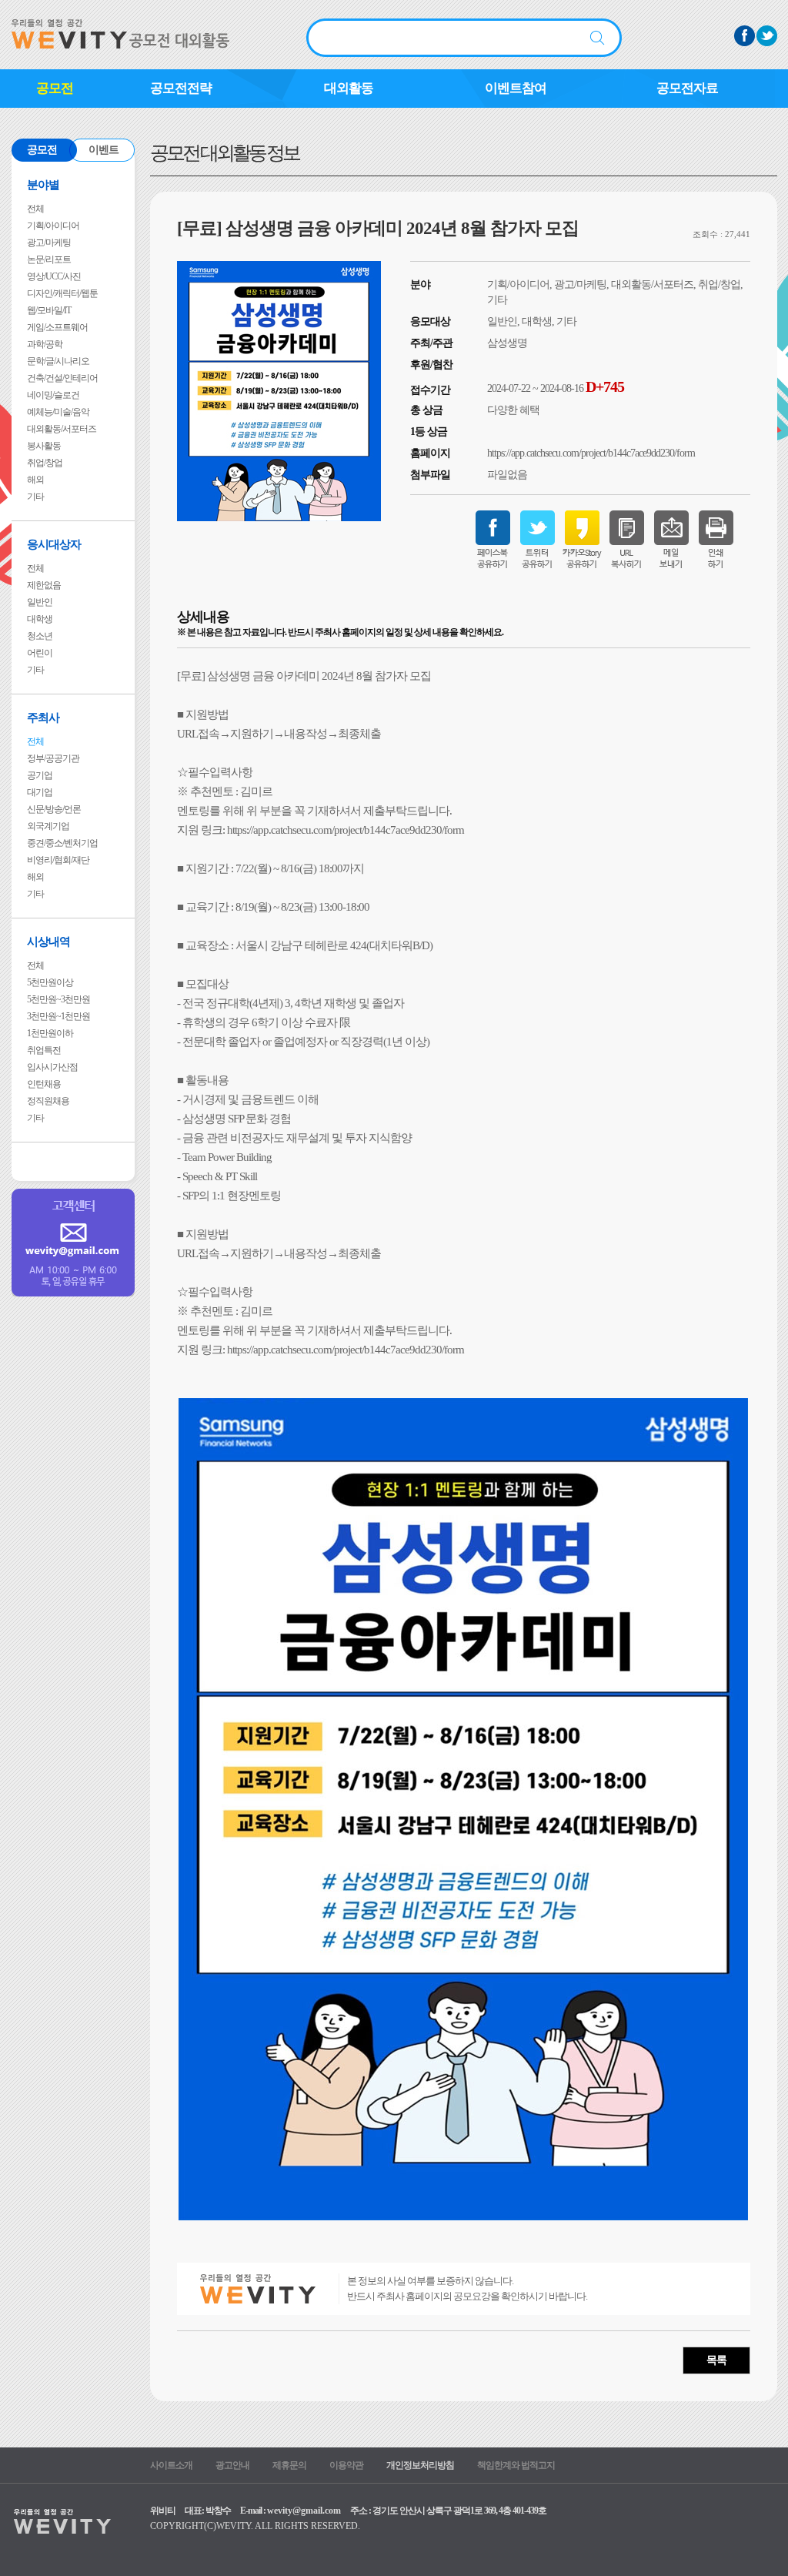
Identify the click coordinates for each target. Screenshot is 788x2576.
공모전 (55, 88)
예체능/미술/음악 (58, 412)
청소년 (40, 636)
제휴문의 (289, 2465)
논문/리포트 (49, 259)
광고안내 (232, 2465)
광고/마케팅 (49, 243)
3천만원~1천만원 (58, 1016)
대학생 (40, 619)
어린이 (40, 653)
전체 (35, 209)
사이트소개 (171, 2465)
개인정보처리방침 (420, 2465)
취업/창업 (45, 463)
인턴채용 (44, 1084)
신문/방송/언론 (54, 809)
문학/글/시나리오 (58, 361)
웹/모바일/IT (49, 310)
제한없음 (44, 585)
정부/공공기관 (53, 758)
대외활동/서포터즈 (62, 429)
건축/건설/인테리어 (62, 378)
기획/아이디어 (53, 226)
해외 (35, 480)
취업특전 (44, 1050)
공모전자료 (687, 88)
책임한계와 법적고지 (516, 2465)
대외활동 (349, 88)
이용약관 (346, 2465)
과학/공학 (45, 344)
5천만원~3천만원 (58, 999)
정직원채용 (48, 1101)
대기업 (40, 792)
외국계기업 (48, 826)
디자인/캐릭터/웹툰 (62, 293)
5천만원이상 (50, 982)
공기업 (40, 775)
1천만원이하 (50, 1033)
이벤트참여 (516, 88)
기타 (35, 497)
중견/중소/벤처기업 (62, 843)
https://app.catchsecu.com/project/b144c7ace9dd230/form (591, 453)
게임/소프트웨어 (57, 327)
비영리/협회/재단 (58, 860)
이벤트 (104, 150)
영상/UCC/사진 (54, 276)
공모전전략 (181, 88)
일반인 (40, 602)
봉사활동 (44, 446)
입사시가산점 (52, 1067)
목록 (716, 2360)
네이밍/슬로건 (53, 395)
